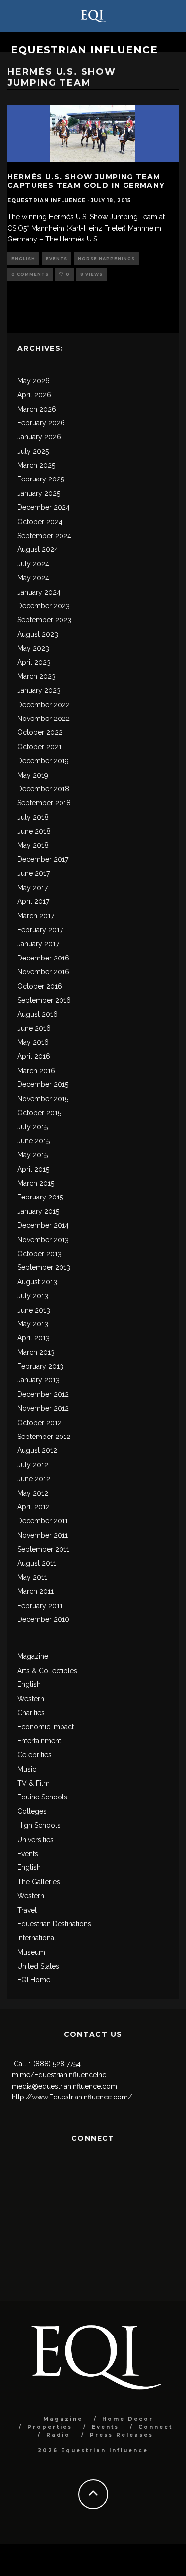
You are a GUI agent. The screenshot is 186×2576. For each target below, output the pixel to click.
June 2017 (33, 873)
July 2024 (33, 564)
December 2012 (43, 1394)
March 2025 (36, 465)
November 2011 (43, 1535)
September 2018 (44, 803)
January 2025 (39, 493)
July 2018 (33, 817)
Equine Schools (42, 1797)
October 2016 (40, 986)
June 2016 (34, 1028)
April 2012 (33, 1507)
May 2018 (33, 845)
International (37, 1938)
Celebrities (34, 1755)
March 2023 (36, 676)
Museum (31, 1952)
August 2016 (37, 1014)
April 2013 (33, 1338)
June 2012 (34, 1479)
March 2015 (36, 1183)
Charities (31, 1713)
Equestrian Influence (84, 50)
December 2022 (44, 705)
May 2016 (33, 1042)
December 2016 (43, 958)
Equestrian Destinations (54, 1924)
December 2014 (43, 1225)
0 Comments (30, 274)
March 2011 (35, 1591)
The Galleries (39, 1882)
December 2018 (43, 789)
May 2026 (33, 381)
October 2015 (39, 1113)
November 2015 (43, 1099)
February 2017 (40, 930)
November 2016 (43, 972)
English (23, 259)
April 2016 (34, 1056)
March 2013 (36, 1352)
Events (57, 259)
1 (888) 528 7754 (55, 2064)
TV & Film (33, 1783)
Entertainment (39, 1741)
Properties (50, 2427)
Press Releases (122, 2435)
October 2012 (39, 1423)
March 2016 (36, 1071)
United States (38, 1966)
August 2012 (37, 1450)
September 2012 (44, 1437)
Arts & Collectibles (47, 1671)
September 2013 (44, 1267)
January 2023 (39, 690)
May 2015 (32, 1155)
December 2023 (44, 606)
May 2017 (32, 888)
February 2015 (40, 1197)
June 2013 (34, 1310)
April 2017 (33, 901)
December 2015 (43, 1084)
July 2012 (33, 1465)
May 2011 (32, 1577)
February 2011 (40, 1606)
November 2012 (43, 1408)
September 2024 (44, 536)
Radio (58, 2435)
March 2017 (36, 916)
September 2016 (44, 1000)
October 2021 (39, 747)
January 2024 (39, 592)
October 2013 (39, 1254)
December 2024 (44, 507)
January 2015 (38, 1211)
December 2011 (43, 1521)
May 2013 (33, 1324)
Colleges (32, 1811)
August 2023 (38, 634)
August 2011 (37, 1563)
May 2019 (33, 775)
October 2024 (40, 522)
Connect (155, 2427)
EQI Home (34, 1980)
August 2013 (37, 1282)
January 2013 (38, 1380)
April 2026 (34, 395)
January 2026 (39, 437)
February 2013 (40, 1366)
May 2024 (33, 578)
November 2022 (44, 719)
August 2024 (38, 549)
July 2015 (32, 1127)
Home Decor (128, 2419)
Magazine (33, 1656)
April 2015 (33, 1169)
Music (27, 1769)
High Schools (39, 1825)
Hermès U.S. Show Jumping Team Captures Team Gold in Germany (86, 181)
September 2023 (44, 620)
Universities (35, 1840)
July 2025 (33, 451)
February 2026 (41, 423)
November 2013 (43, 1240)
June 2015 (33, 1141)
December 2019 (43, 761)
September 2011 (43, 1549)
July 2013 (33, 1296)
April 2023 (34, 662)
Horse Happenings (106, 259)
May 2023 (33, 648)
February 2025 (41, 479)
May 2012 (33, 1493)
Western (31, 1699)
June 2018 (34, 831)
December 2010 (43, 1619)
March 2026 (37, 409)
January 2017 (38, 944)
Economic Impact (46, 1727)
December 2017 (43, 859)
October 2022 (40, 732)
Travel (27, 1910)
